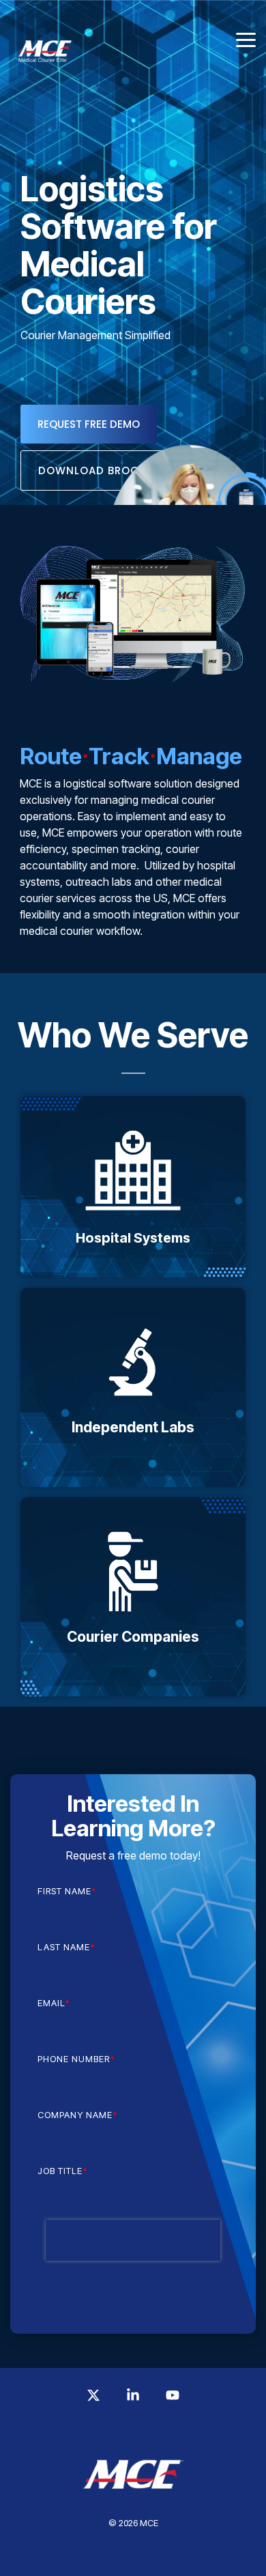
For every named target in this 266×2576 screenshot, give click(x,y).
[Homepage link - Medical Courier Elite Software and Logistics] (133, 2502)
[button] (246, 39)
